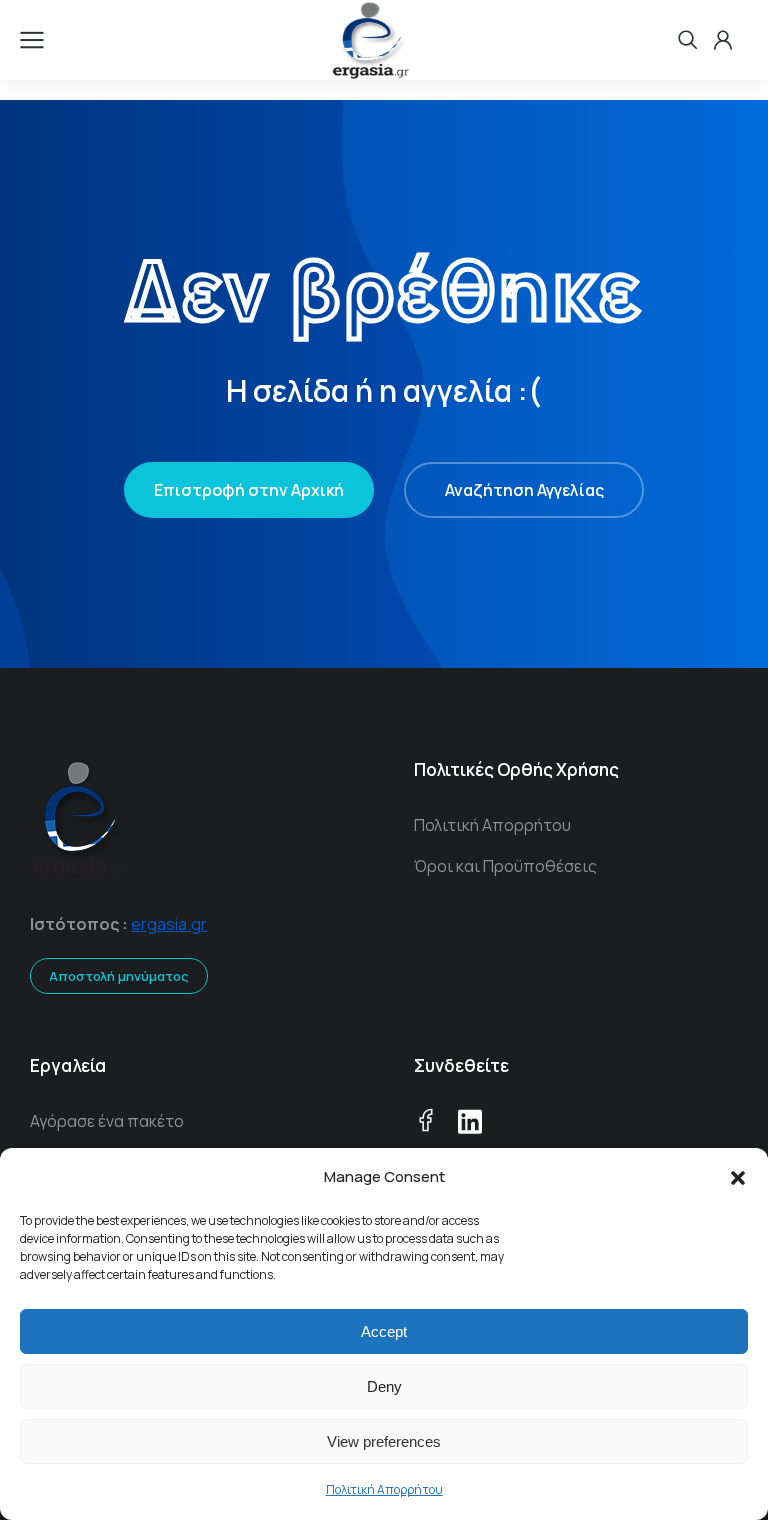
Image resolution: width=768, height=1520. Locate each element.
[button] (738, 1178)
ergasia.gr (169, 924)
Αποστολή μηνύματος (119, 976)
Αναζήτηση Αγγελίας (524, 490)
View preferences (384, 1441)
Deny (384, 1386)
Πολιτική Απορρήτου (384, 1489)
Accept (384, 1331)
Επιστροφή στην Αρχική (249, 490)
